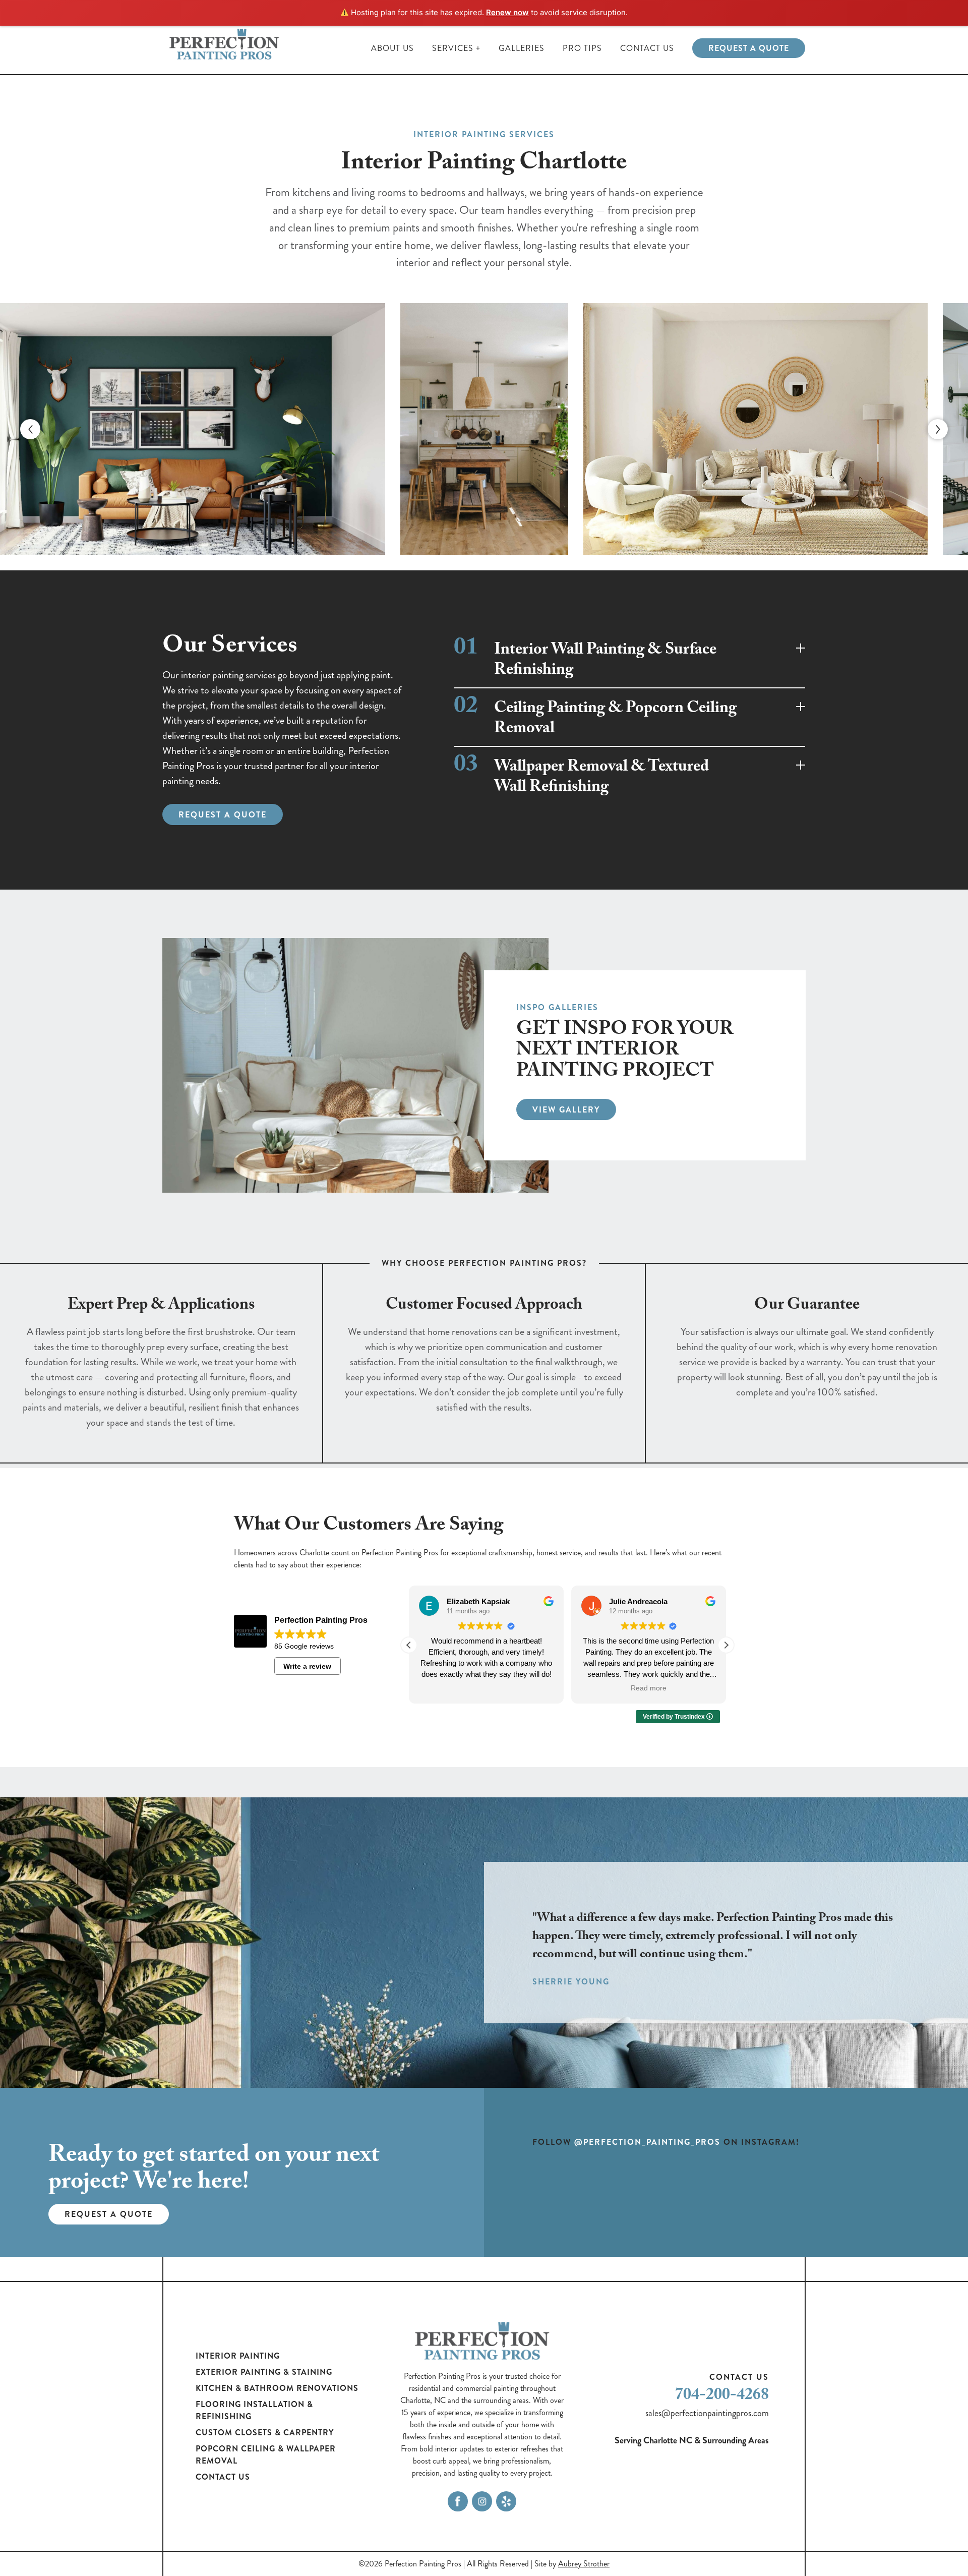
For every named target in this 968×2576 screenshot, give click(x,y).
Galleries (522, 48)
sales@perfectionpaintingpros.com (707, 2413)
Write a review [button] (307, 1666)
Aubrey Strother (584, 2564)
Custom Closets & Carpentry (265, 2433)
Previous (30, 429)
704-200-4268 (722, 2396)
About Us (392, 48)
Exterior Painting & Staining (264, 2372)
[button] (726, 1645)
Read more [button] (649, 1688)
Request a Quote (749, 48)
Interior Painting (238, 2356)
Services (453, 48)
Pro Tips (582, 48)
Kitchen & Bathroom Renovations (277, 2388)
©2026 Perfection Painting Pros (410, 2564)
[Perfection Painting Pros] (225, 48)
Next (938, 429)
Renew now (507, 12)
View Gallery (566, 1110)
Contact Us (647, 48)
